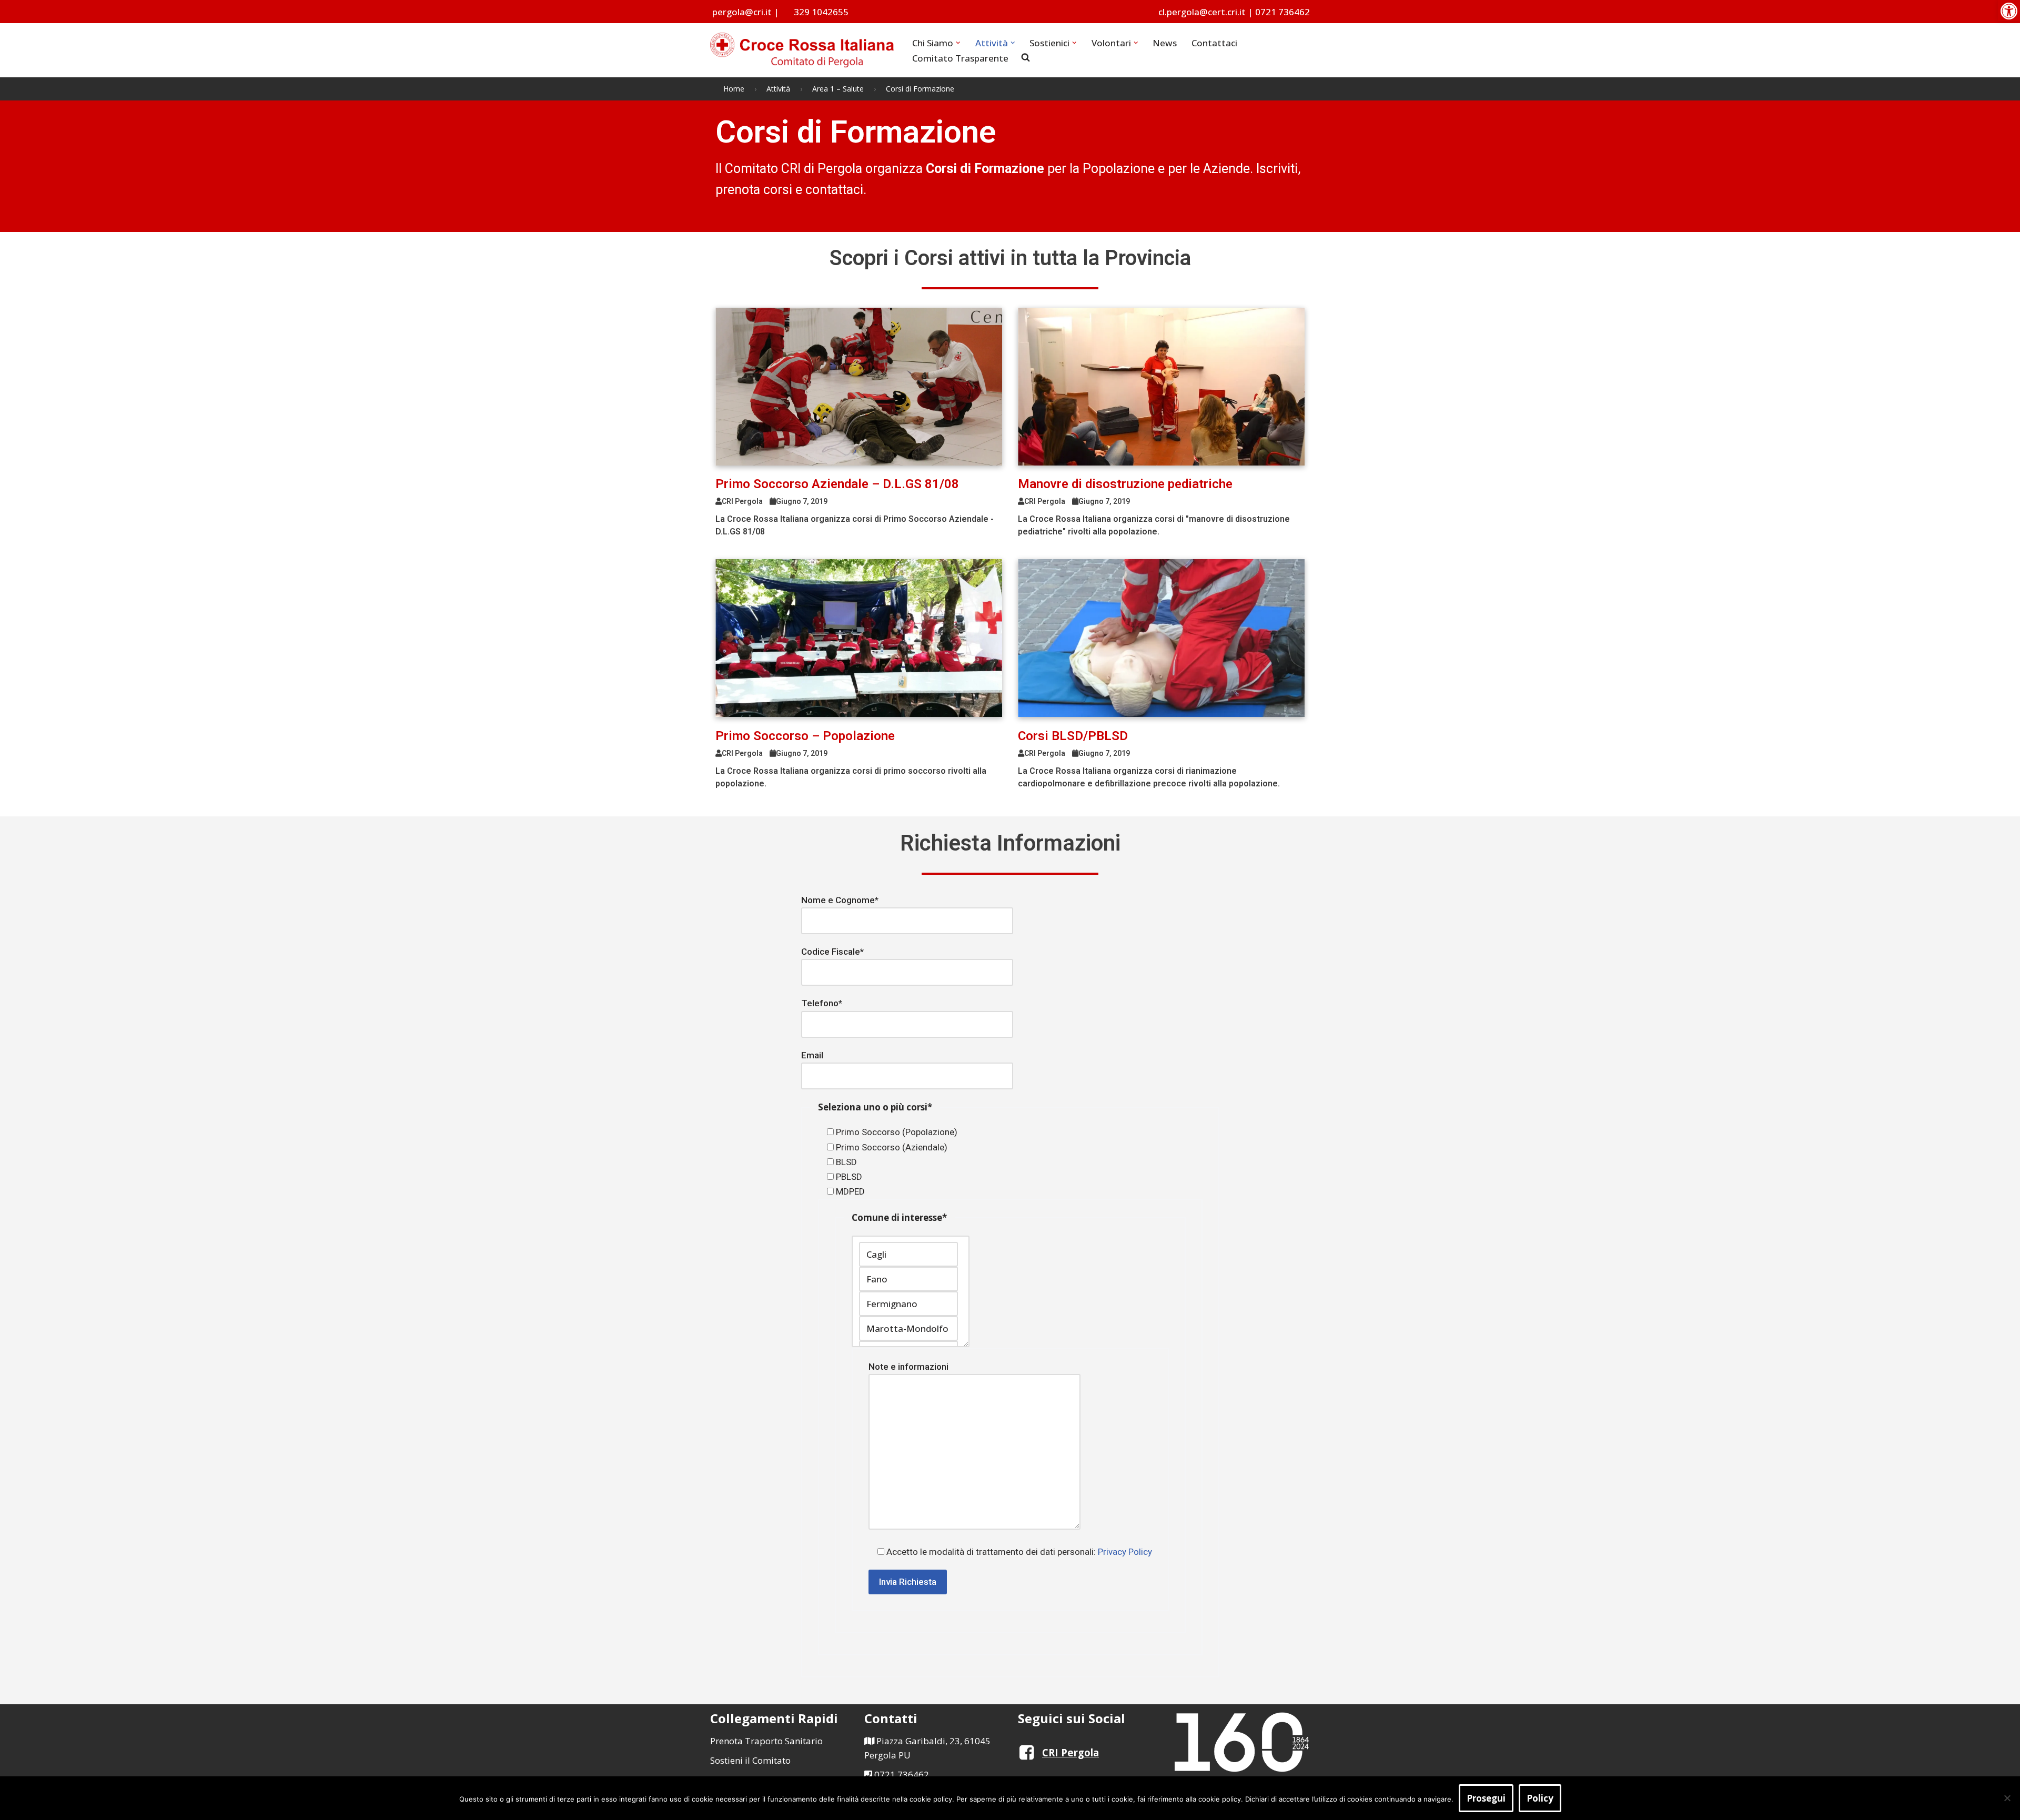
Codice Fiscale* (832, 952)
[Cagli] (908, 1254)
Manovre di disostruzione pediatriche (1125, 484)
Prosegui (1486, 1798)
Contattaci (1214, 43)
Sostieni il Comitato (750, 1760)
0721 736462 (1282, 12)
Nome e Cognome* (840, 900)
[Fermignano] (908, 1304)
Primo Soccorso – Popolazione (805, 736)
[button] (2009, 11)
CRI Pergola (1070, 1752)
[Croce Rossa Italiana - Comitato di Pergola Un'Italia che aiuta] (802, 50)
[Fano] (908, 1279)
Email (812, 1055)
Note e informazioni (908, 1367)
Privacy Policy (1125, 1552)
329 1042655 (821, 12)
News (1165, 43)
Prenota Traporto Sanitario (766, 1741)
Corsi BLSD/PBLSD (1073, 736)
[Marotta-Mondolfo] (908, 1328)
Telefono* (822, 1003)
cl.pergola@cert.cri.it (1202, 12)
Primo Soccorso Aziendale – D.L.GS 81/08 (837, 484)
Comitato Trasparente (960, 58)
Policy (1540, 1798)
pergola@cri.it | (746, 12)
